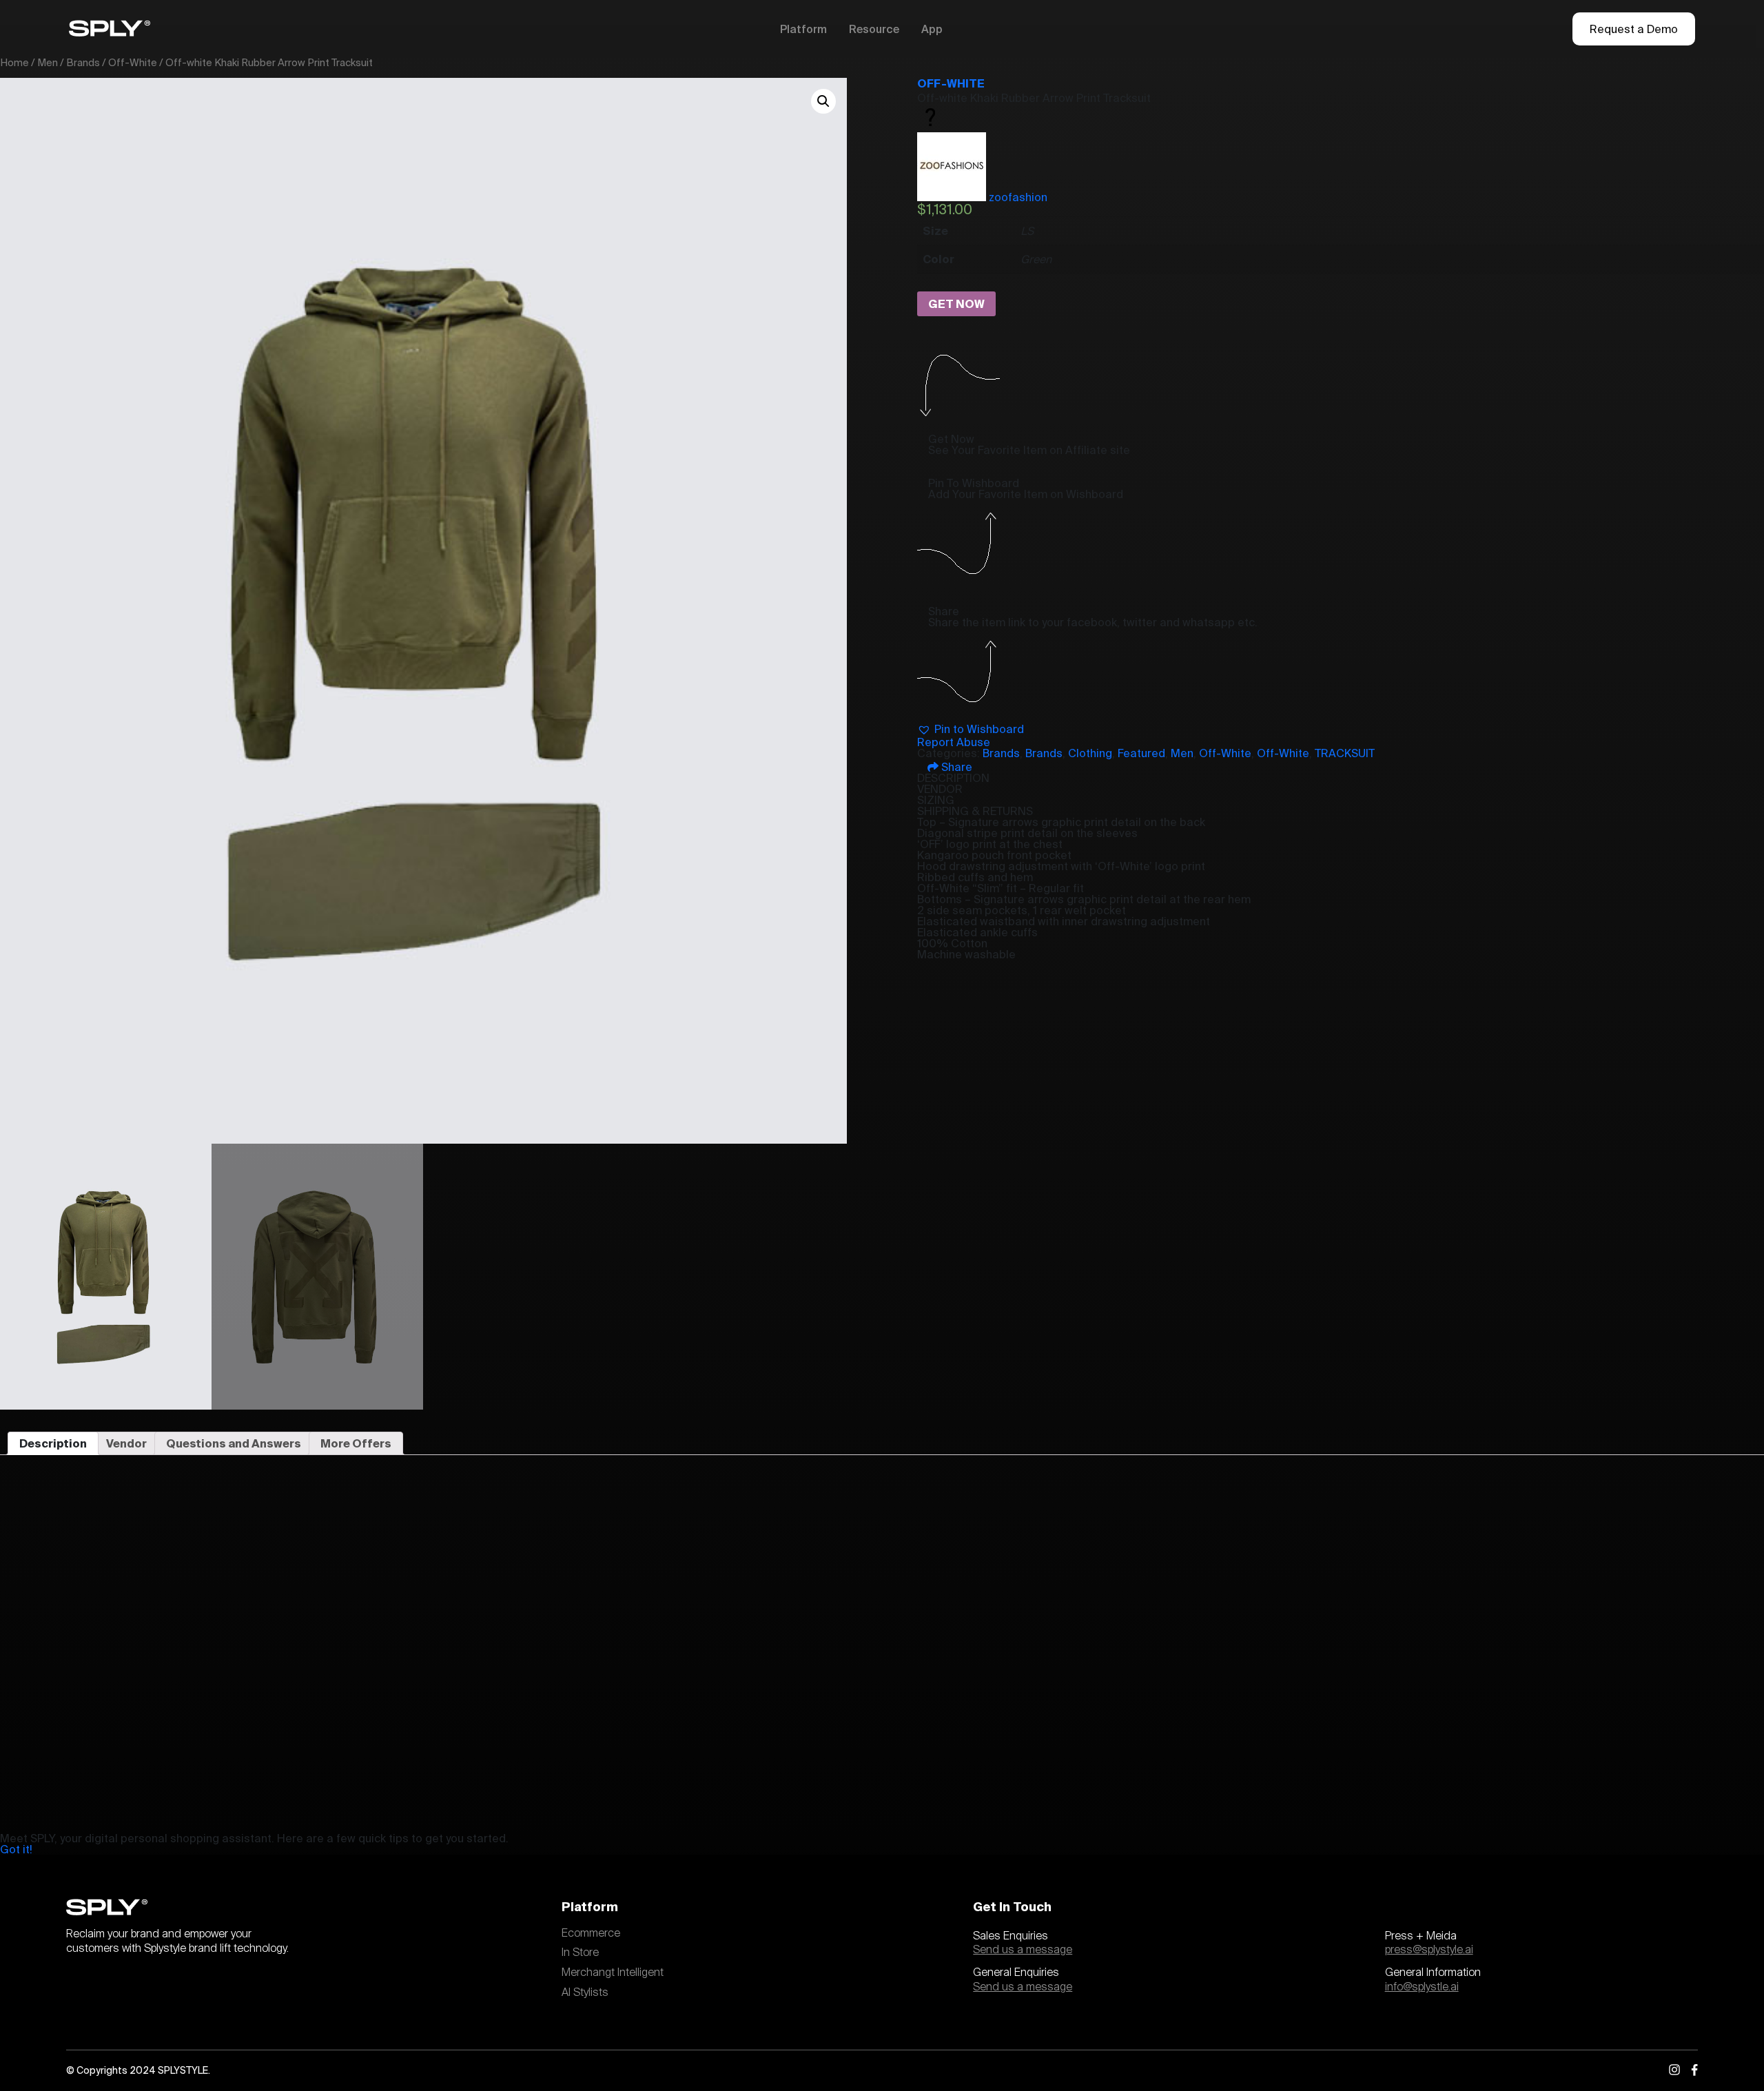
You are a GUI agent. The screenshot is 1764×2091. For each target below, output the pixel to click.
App (932, 29)
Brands (83, 62)
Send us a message (1023, 1950)
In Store (580, 1953)
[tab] (53, 1443)
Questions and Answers (234, 1443)
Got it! (16, 1849)
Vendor (126, 1443)
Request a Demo (1634, 29)
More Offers (356, 1443)
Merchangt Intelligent (613, 1972)
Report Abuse (954, 742)
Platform (803, 29)
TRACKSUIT (1345, 753)
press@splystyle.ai (1429, 1950)
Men (48, 62)
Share (955, 767)
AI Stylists (585, 1992)
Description (53, 1443)
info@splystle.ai (1422, 1987)
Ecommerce (591, 1933)
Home (14, 62)
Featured (1141, 753)
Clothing (1090, 753)
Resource (874, 29)
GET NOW (956, 304)
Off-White (133, 62)
